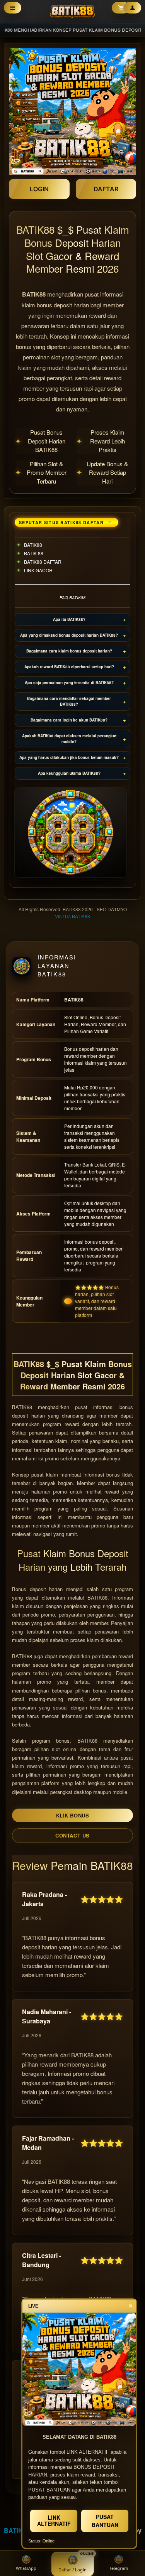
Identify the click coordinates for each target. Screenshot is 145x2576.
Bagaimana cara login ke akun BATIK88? (69, 720)
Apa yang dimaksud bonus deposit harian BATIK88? (69, 635)
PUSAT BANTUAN (105, 2521)
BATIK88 (17, 2530)
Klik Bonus (72, 1815)
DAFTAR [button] (106, 189)
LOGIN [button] (39, 189)
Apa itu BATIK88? (69, 619)
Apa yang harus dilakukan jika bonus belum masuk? (69, 757)
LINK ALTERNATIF (54, 2520)
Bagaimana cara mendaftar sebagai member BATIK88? (69, 701)
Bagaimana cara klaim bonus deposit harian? (69, 651)
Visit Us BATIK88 (72, 916)
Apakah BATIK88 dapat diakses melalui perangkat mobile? (69, 739)
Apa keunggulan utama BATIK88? (69, 773)
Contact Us (72, 1835)
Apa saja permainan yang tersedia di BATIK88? (69, 683)
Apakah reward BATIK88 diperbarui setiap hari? (69, 667)
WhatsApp (26, 2568)
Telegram (119, 2568)
